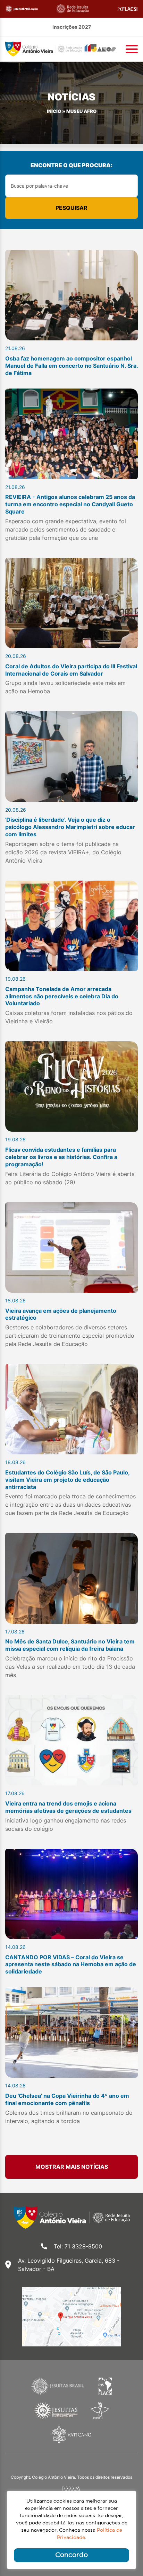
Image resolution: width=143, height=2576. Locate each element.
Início (54, 111)
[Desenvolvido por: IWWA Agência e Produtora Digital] (72, 2489)
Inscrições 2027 (72, 27)
